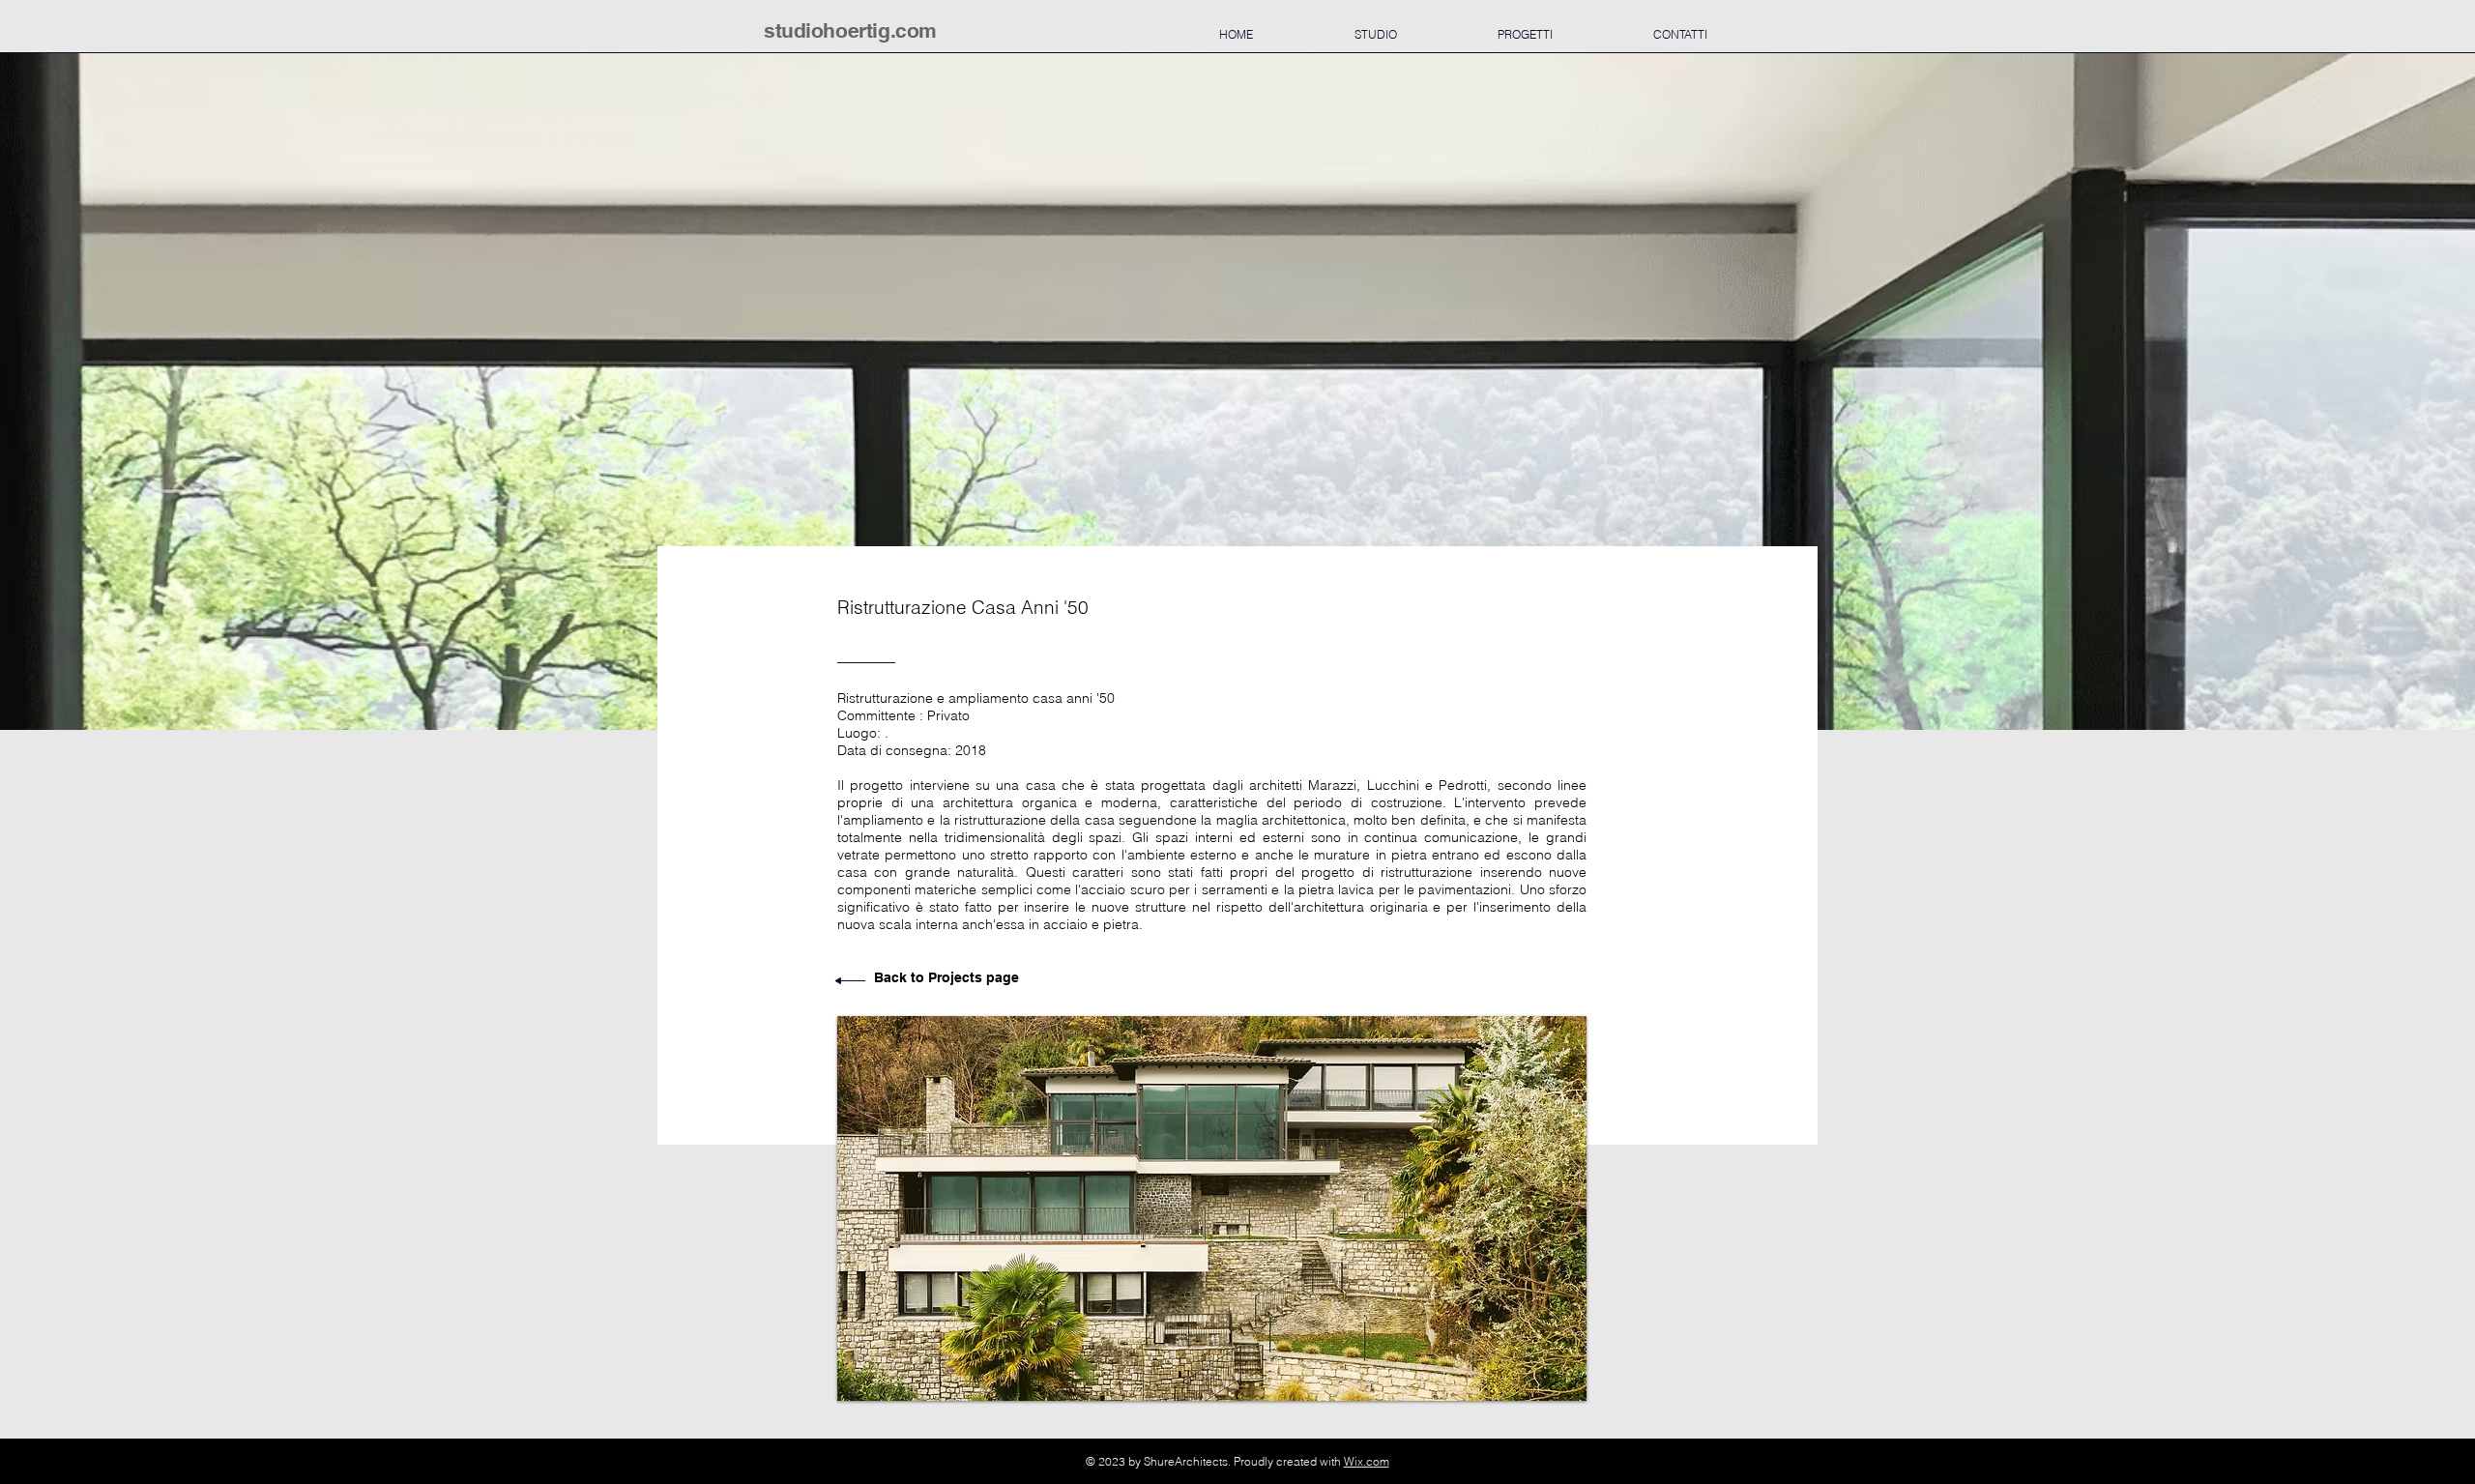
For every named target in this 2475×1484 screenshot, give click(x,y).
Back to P (905, 977)
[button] (1212, 1208)
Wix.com (1367, 1461)
